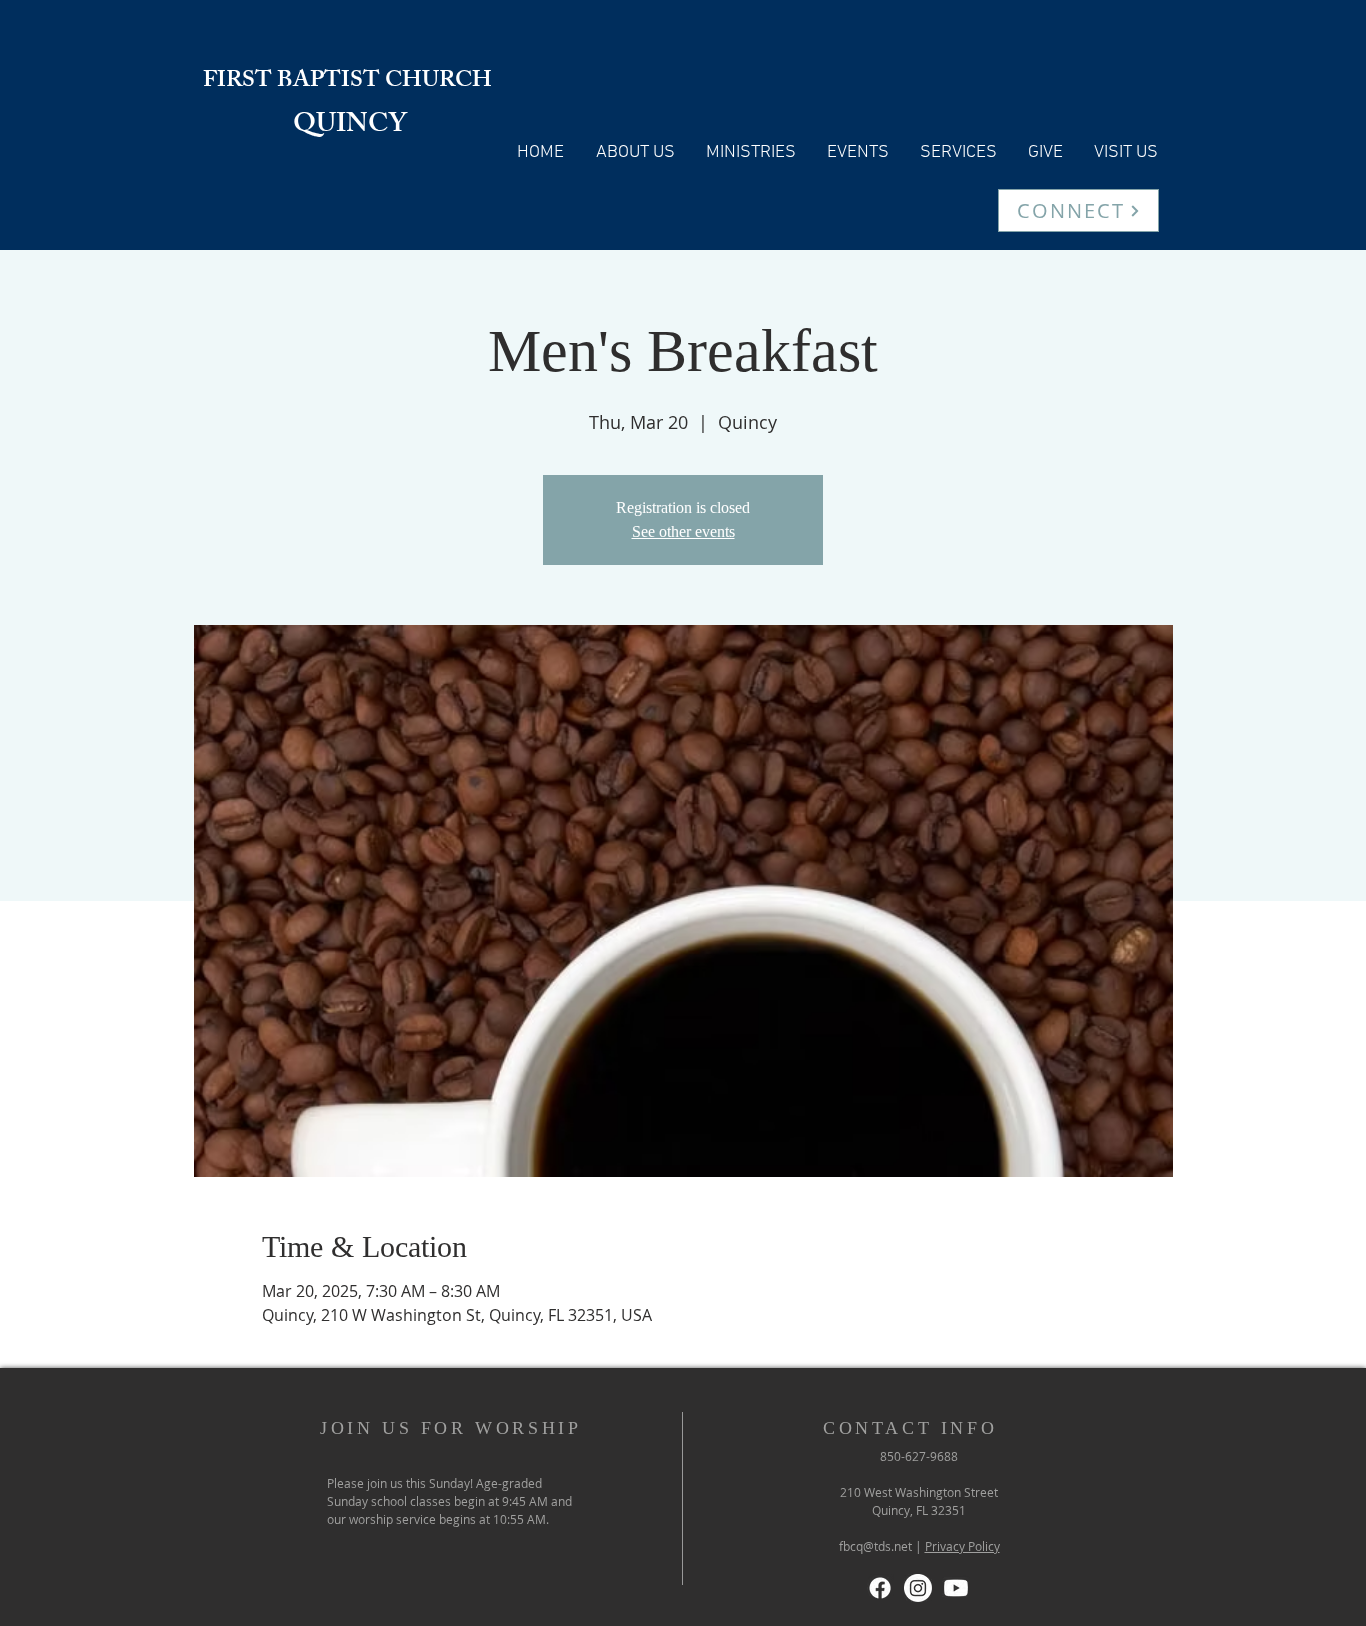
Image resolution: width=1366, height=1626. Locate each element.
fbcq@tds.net (875, 1546)
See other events (683, 531)
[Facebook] (880, 1588)
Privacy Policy (962, 1546)
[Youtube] (956, 1588)
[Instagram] (918, 1588)
